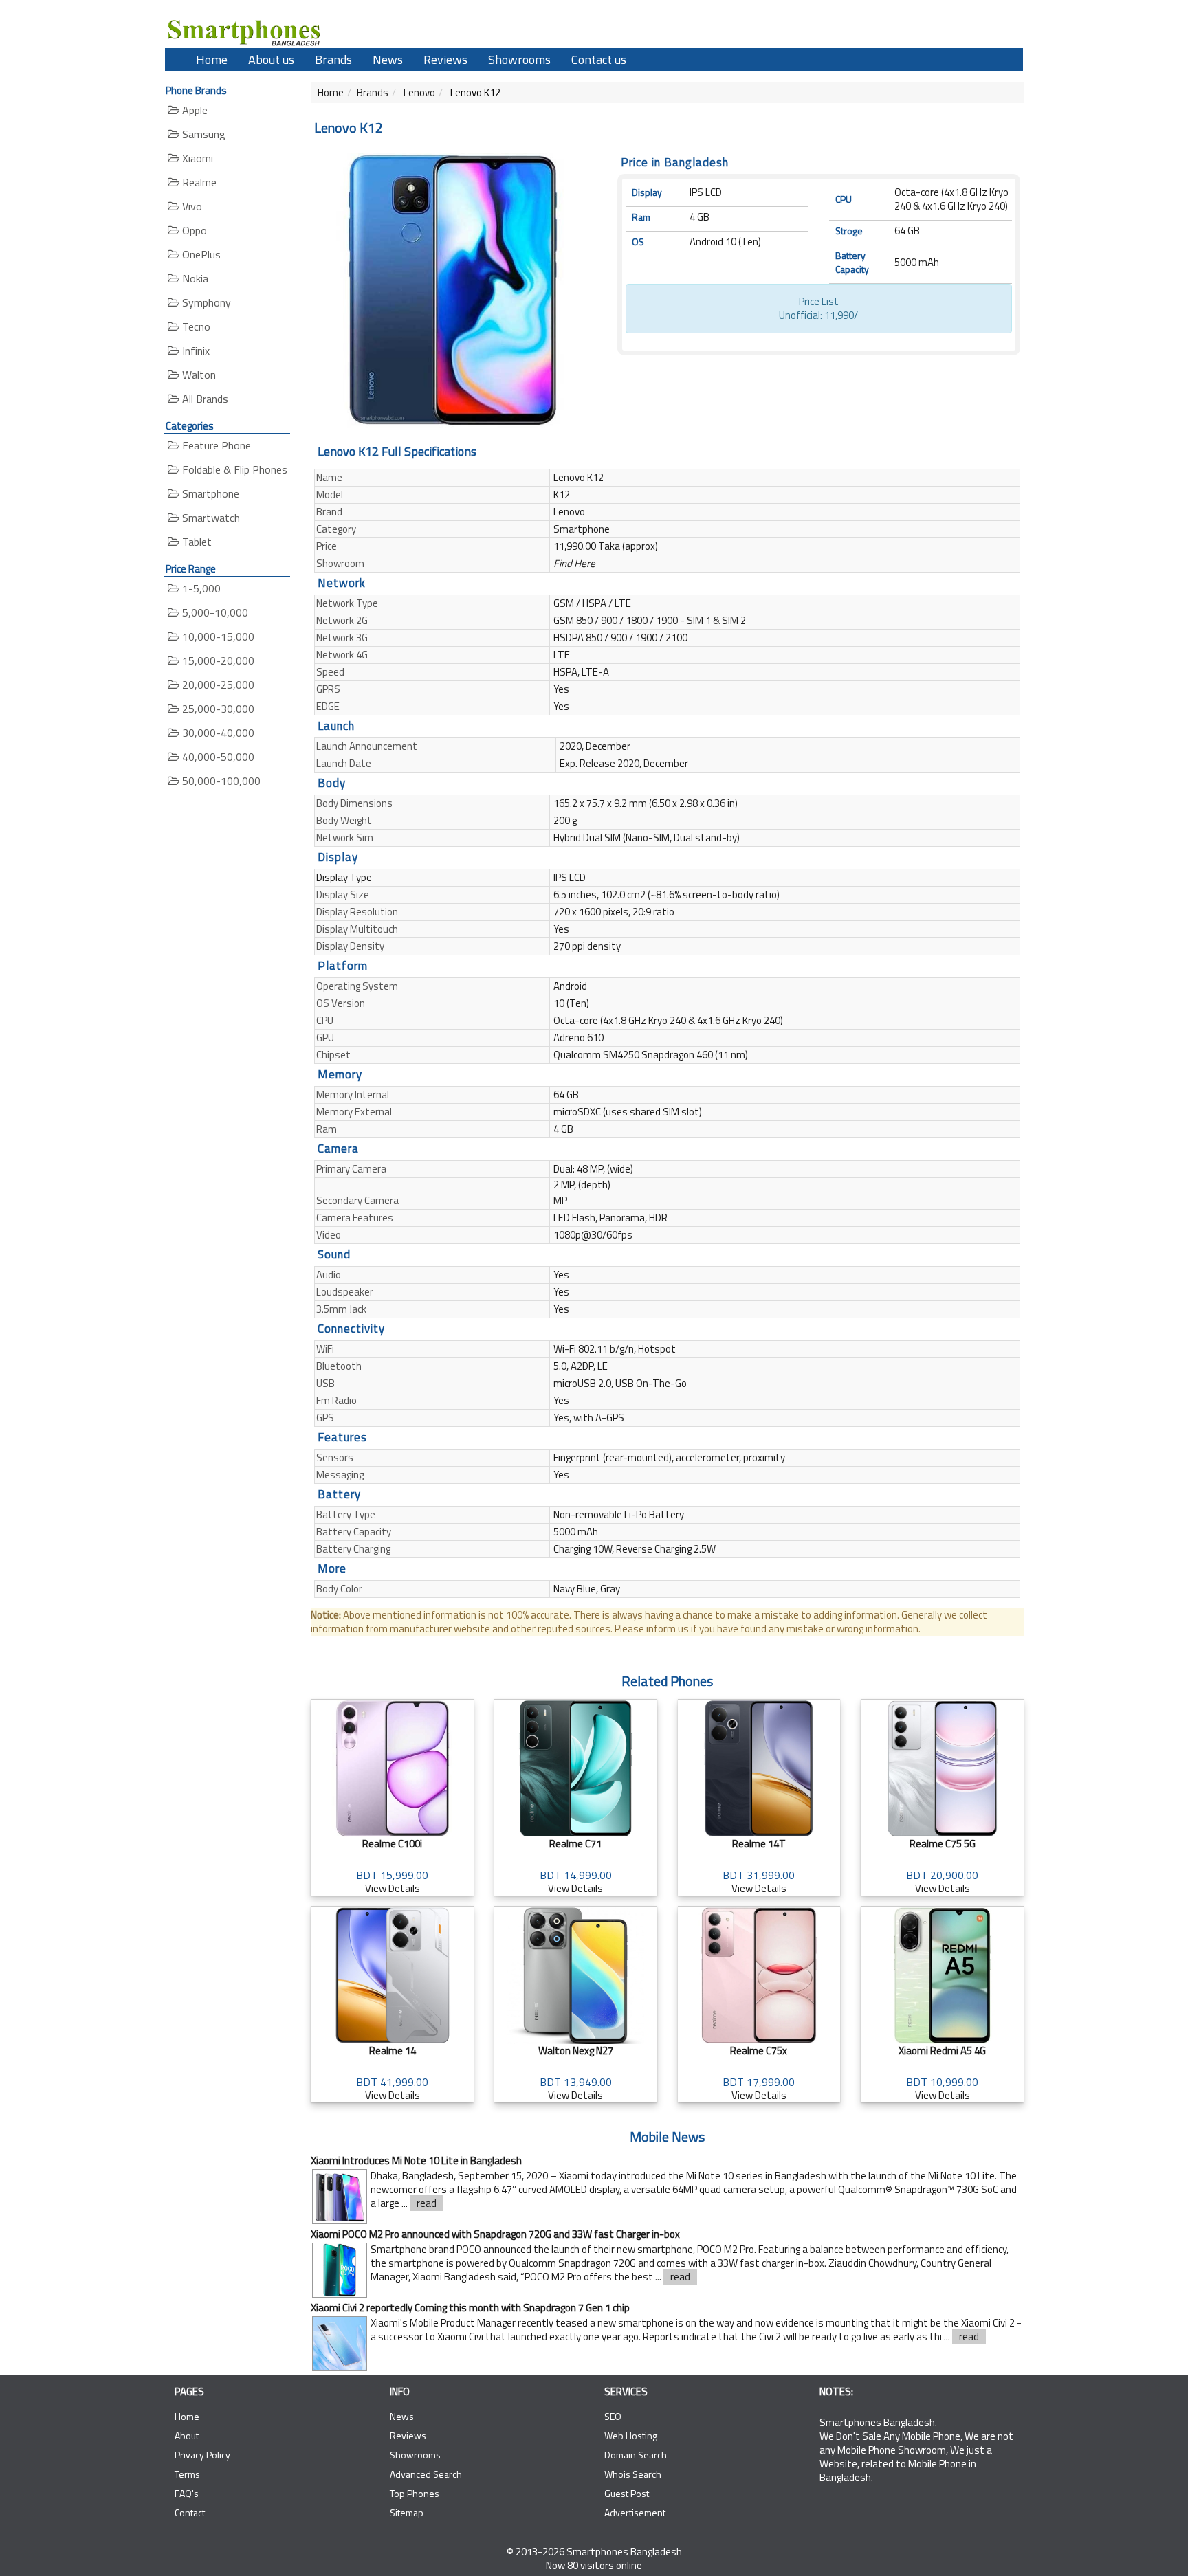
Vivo (191, 206)
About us (271, 59)
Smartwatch (210, 518)
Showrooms (519, 59)
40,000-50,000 (217, 757)
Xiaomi (196, 158)
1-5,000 (200, 588)
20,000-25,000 (217, 685)
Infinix (195, 351)
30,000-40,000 (217, 733)
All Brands (204, 399)
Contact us (599, 59)
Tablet (196, 542)
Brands (333, 59)
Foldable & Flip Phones (233, 469)
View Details (392, 1866)
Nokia (194, 278)
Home (212, 59)
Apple (194, 110)
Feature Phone (215, 445)
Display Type (344, 877)
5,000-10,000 (214, 612)
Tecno (195, 326)
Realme (198, 182)
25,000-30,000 (217, 709)
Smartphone (209, 493)
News (388, 59)
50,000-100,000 (220, 781)
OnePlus (200, 254)
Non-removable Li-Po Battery (619, 1514)
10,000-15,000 (217, 636)
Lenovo (418, 92)
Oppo (193, 230)
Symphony (205, 302)
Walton (198, 375)
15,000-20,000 (217, 660)
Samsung (202, 134)
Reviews (445, 59)
